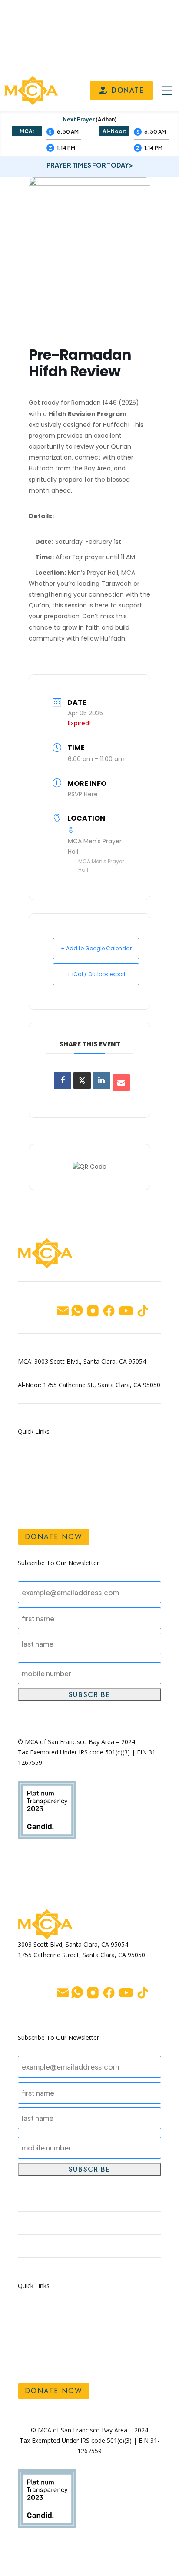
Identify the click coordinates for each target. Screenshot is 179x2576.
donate (128, 90)
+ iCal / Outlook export (96, 974)
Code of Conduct (120, 1496)
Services (32, 1496)
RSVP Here (83, 794)
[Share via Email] (121, 1083)
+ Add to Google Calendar (96, 948)
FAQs (27, 1509)
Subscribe (89, 1695)
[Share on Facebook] (63, 1080)
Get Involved (40, 1469)
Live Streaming (114, 1482)
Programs (34, 1456)
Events (101, 1469)
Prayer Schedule (117, 1456)
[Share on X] (82, 1080)
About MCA (37, 1482)
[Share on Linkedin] (102, 1080)
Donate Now (54, 1537)
